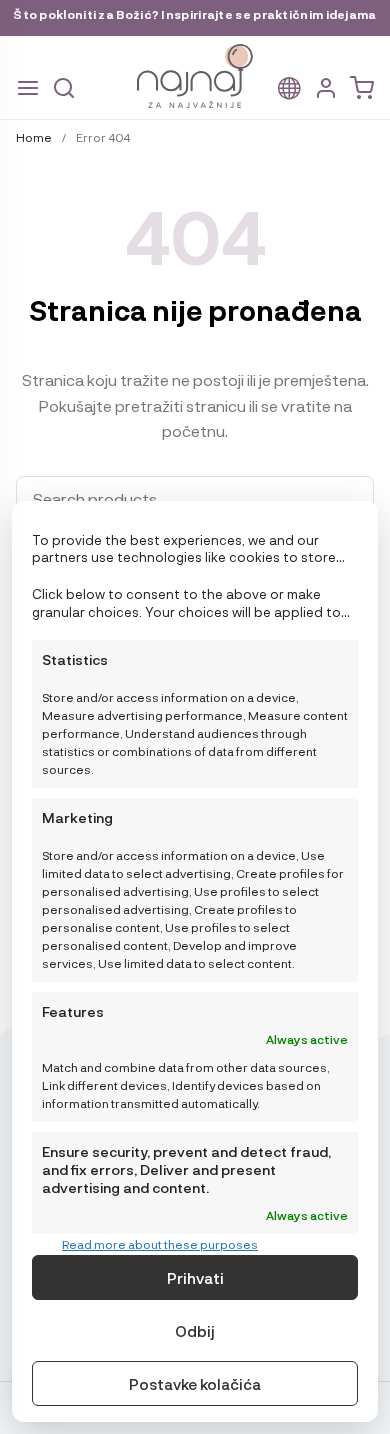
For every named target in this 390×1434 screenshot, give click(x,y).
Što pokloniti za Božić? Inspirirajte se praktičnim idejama (194, 14)
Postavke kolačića (195, 1384)
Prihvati (195, 1278)
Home (34, 137)
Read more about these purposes (160, 1244)
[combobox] (195, 499)
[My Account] (326, 88)
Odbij (195, 1331)
